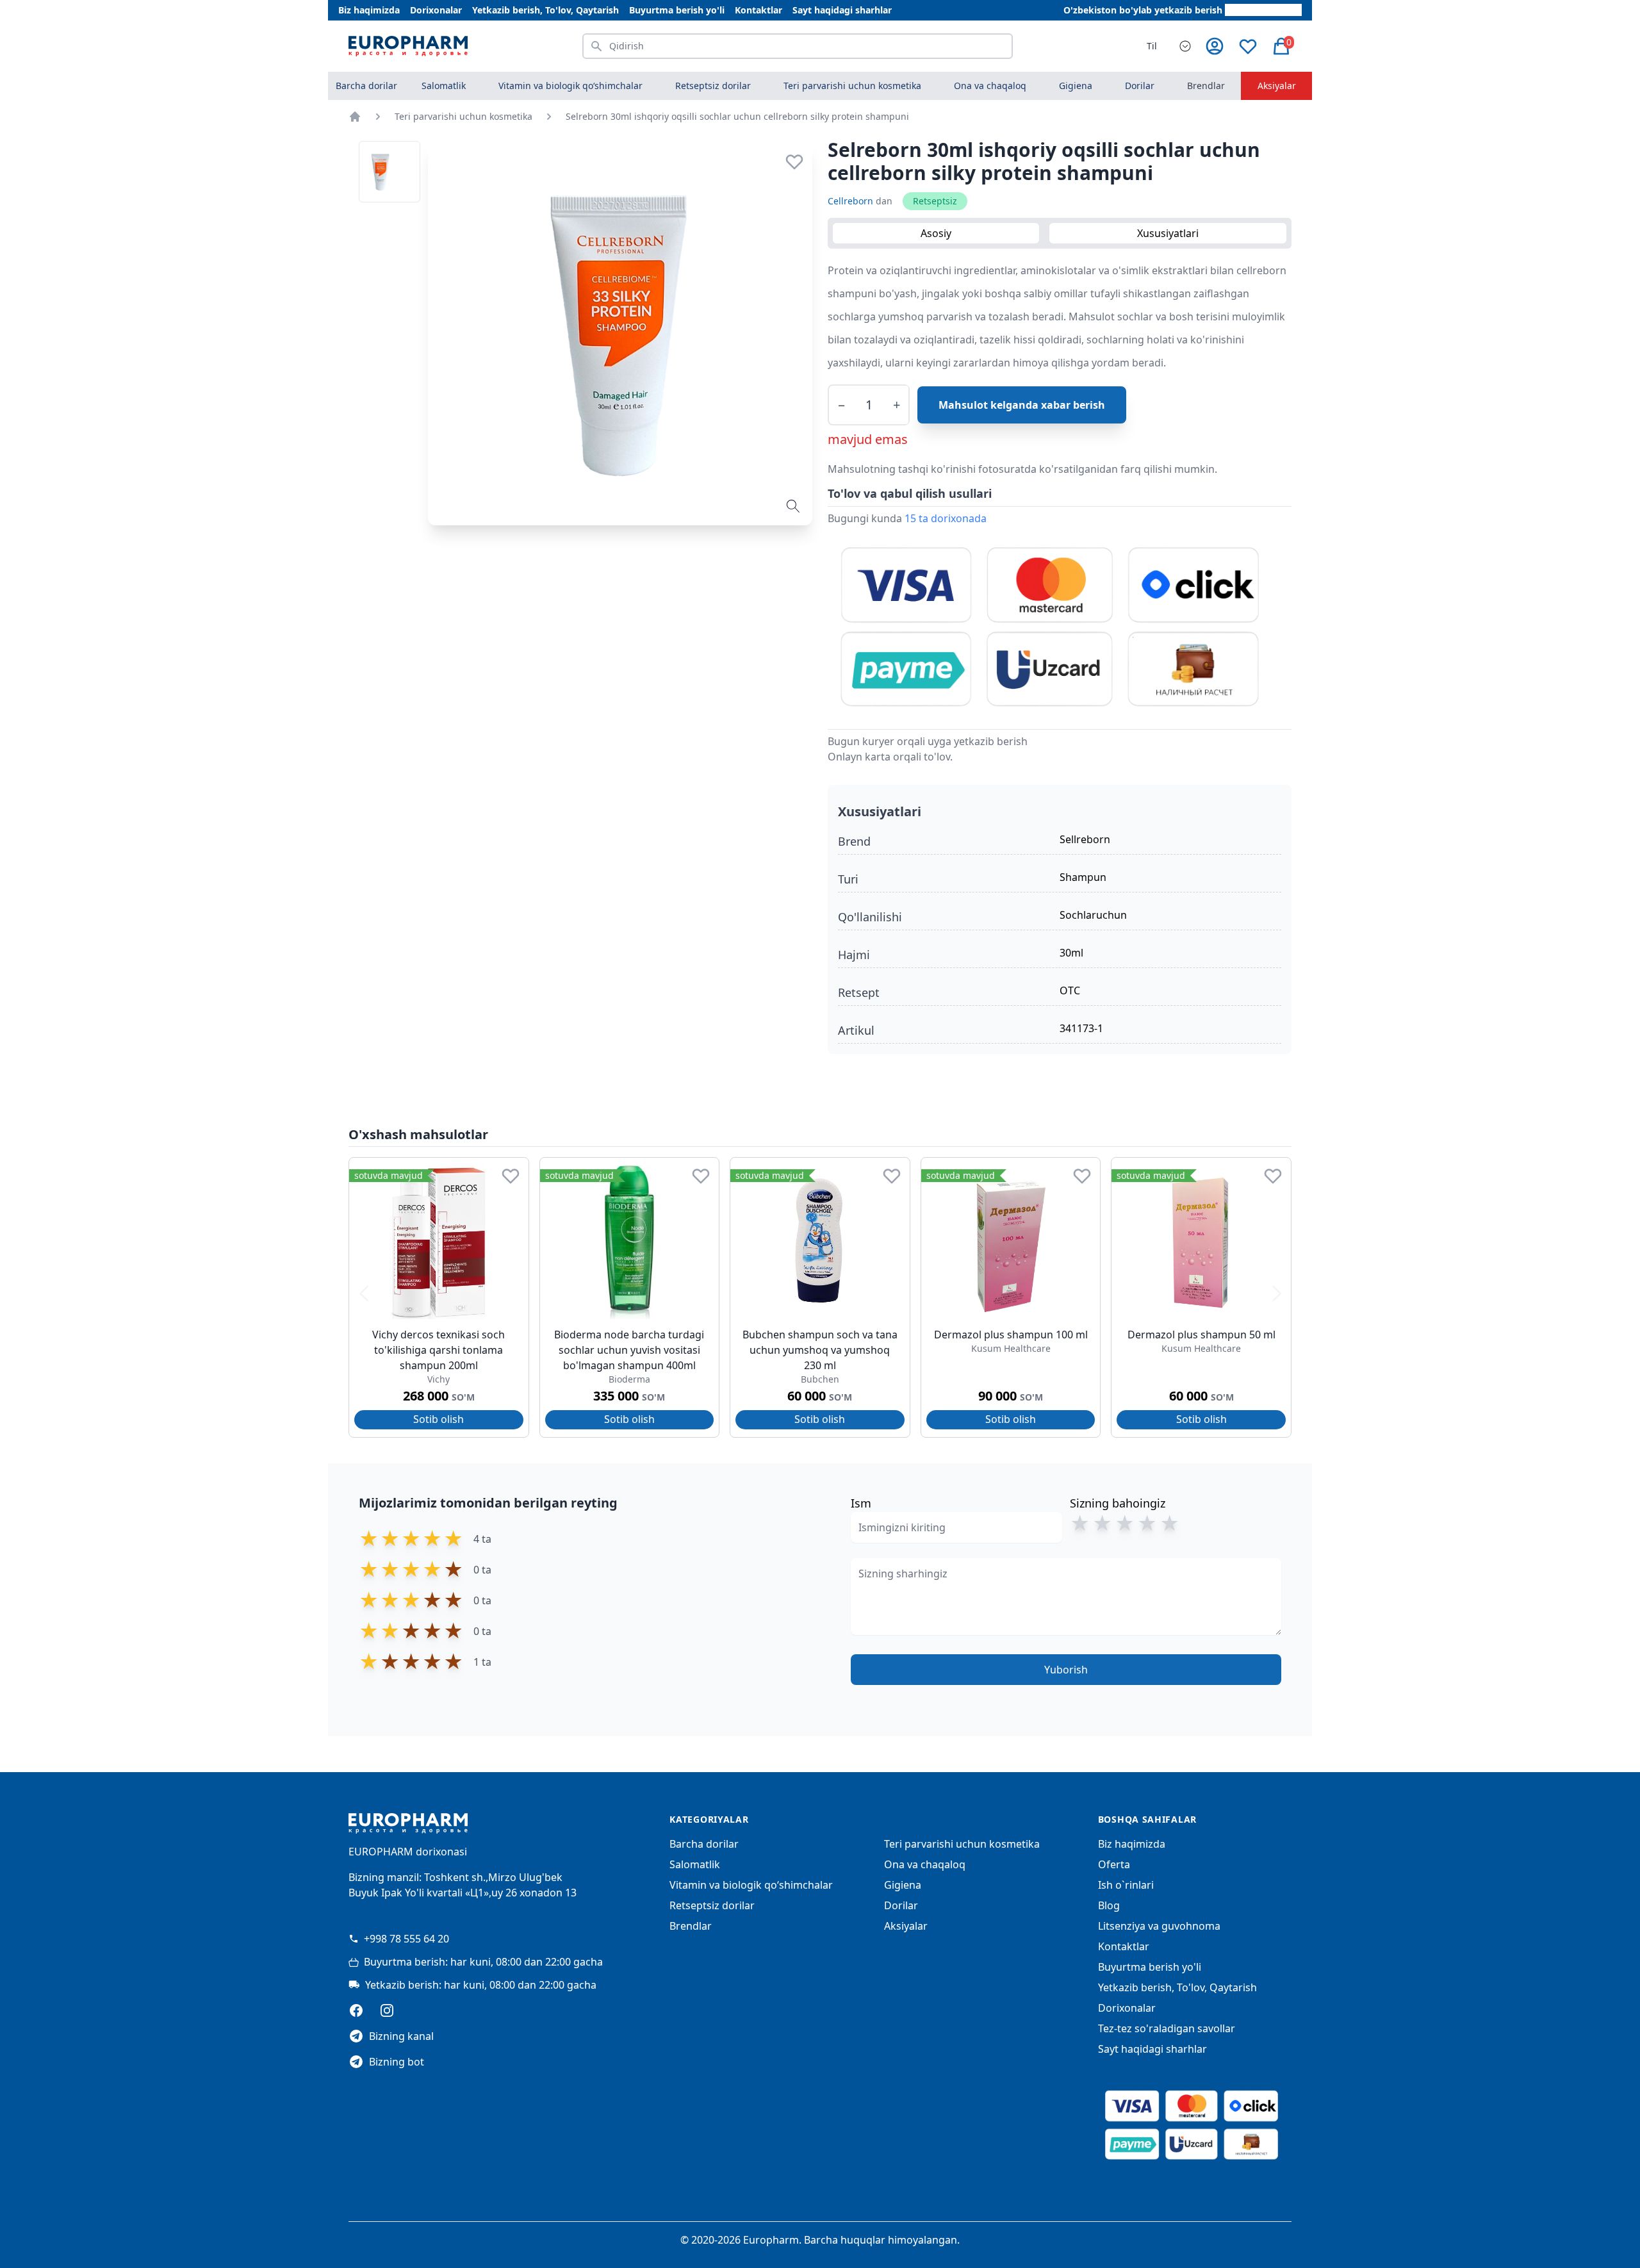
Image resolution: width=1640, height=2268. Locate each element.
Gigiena (903, 1885)
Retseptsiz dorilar (712, 1905)
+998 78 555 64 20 (406, 1939)
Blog (1109, 1905)
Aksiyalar (1277, 86)
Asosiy (936, 233)
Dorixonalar (436, 10)
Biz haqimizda (369, 10)
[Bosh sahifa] (355, 117)
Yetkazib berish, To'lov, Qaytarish (545, 10)
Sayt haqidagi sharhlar (842, 10)
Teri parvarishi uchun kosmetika (463, 116)
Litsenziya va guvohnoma (1159, 1926)
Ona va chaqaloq (925, 1864)
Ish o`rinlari (1126, 1885)
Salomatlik (695, 1864)
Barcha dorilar (366, 86)
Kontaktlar (758, 10)
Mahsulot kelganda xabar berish (1022, 405)
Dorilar (901, 1905)
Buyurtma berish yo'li (677, 10)
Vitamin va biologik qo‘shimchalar (751, 1885)
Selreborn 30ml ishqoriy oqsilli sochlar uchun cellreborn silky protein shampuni (737, 116)
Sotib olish (439, 1419)
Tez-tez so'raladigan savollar (1167, 2028)
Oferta (1114, 1864)
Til (1152, 46)
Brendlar (1206, 86)
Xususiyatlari (1168, 233)
